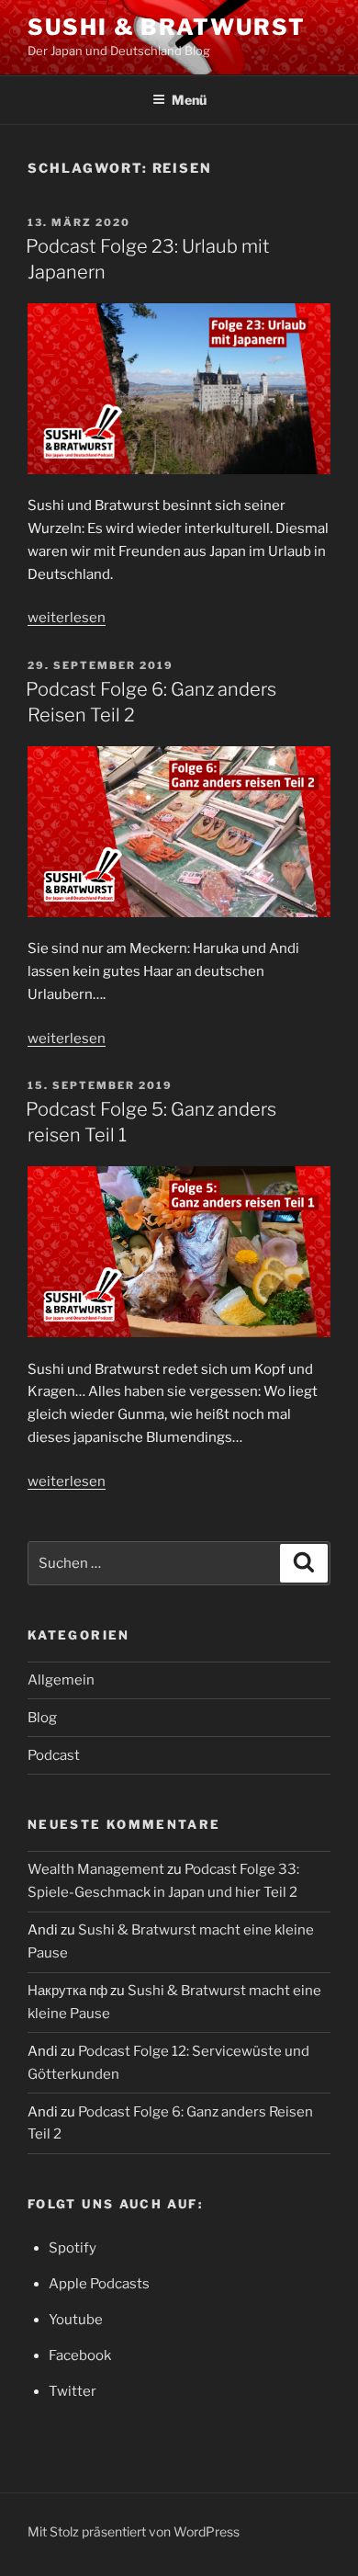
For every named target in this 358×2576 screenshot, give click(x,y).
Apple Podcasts (99, 2284)
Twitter (73, 2391)
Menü (189, 100)
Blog (42, 1718)
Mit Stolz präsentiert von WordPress (134, 2531)
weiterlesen (67, 618)
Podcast (54, 1755)
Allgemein (61, 1680)
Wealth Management (96, 1869)
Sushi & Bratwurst (167, 27)
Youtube (76, 2320)
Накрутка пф (67, 1991)
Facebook (80, 2355)
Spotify (73, 2248)
